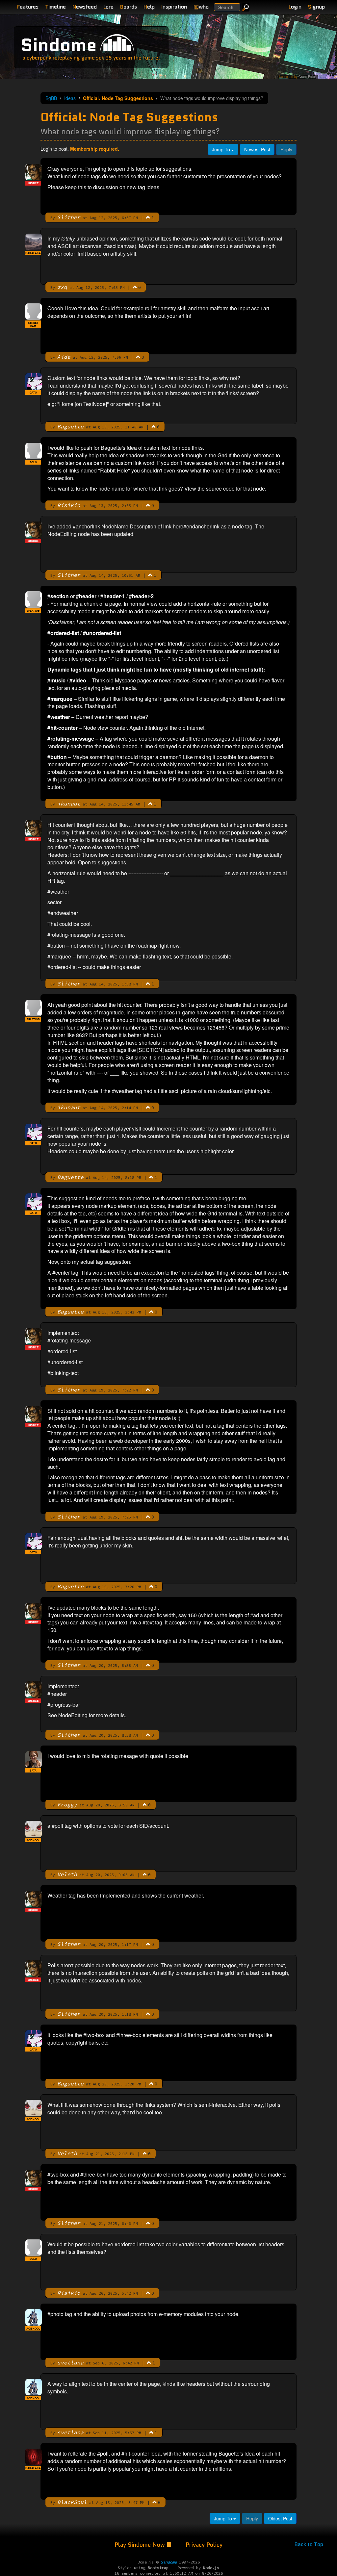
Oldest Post (280, 2518)
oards (129, 7)
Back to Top (309, 2544)
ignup (316, 7)
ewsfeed (85, 7)
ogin (295, 7)
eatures (28, 7)
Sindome (59, 45)
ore (108, 7)
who (201, 7)
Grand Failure (308, 77)
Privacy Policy (204, 2545)
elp (149, 7)
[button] (148, 217)
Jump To (222, 149)
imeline (55, 7)
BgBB (51, 98)
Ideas (70, 98)
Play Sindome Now (141, 2545)
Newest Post (257, 149)
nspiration (174, 7)
